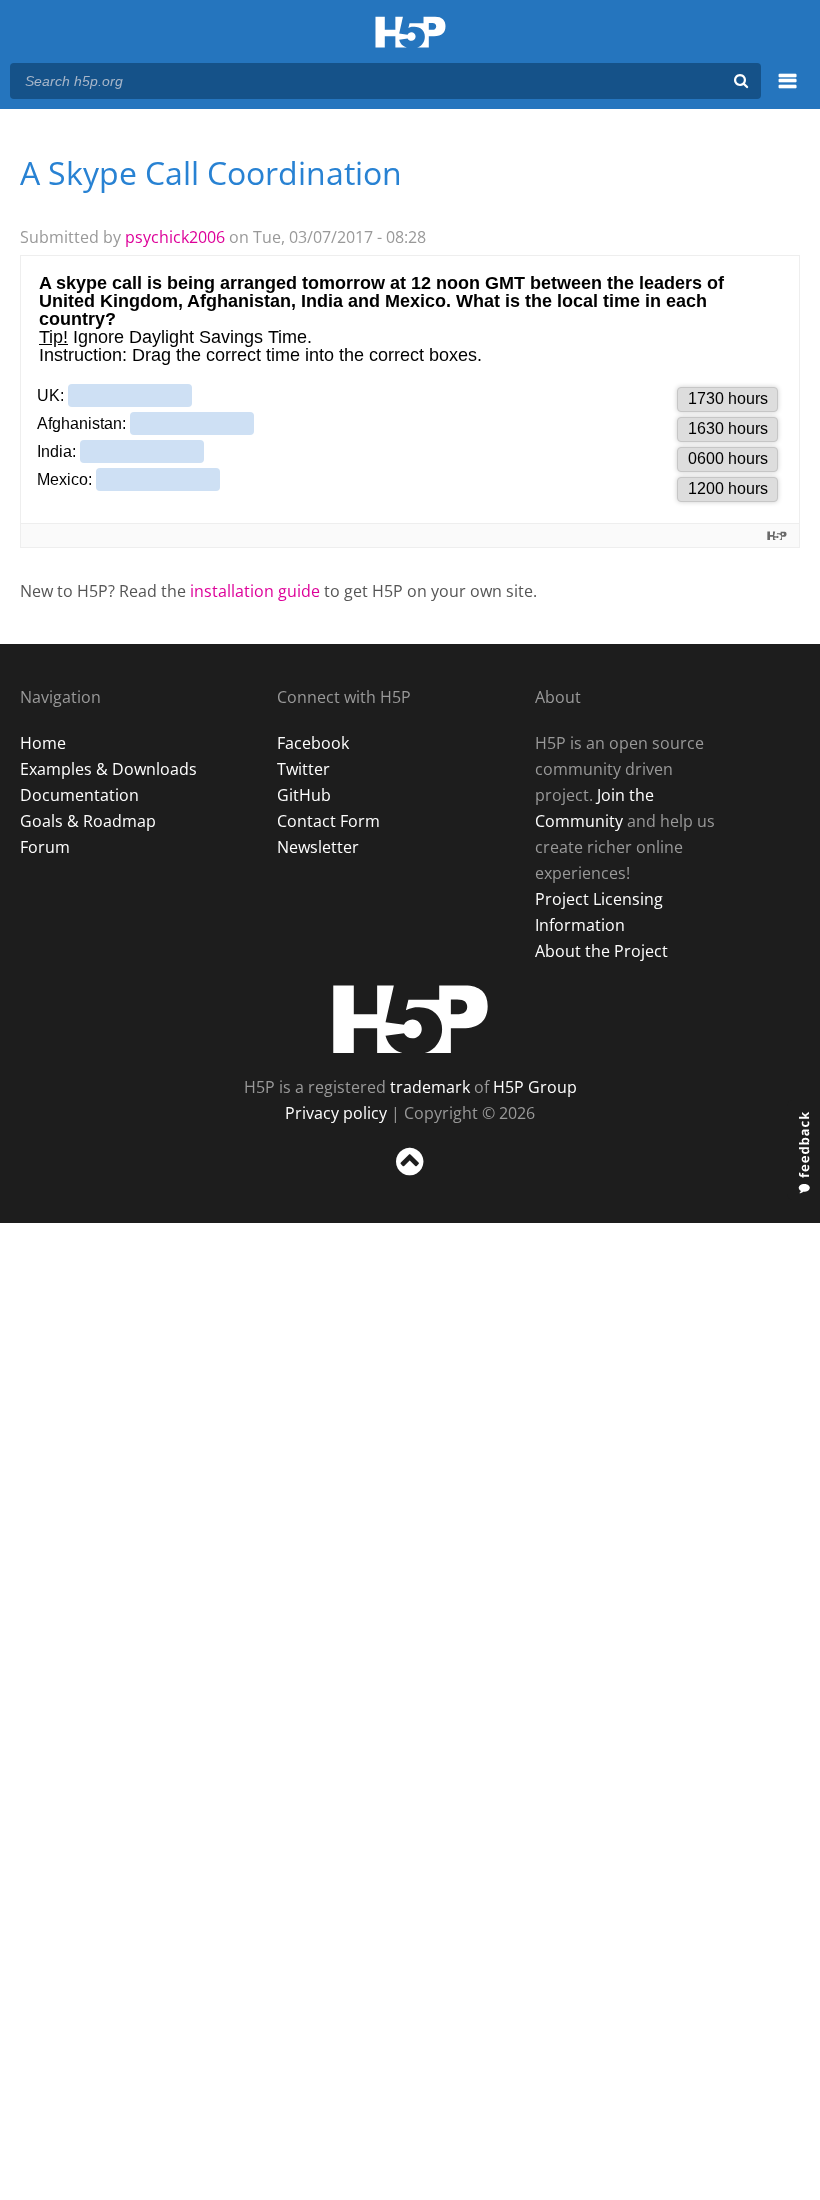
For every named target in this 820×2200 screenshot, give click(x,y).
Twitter (303, 769)
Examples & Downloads (108, 769)
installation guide (255, 591)
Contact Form (328, 821)
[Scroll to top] (410, 1179)
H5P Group (535, 1087)
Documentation (79, 795)
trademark (430, 1087)
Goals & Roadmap (88, 821)
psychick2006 (175, 237)
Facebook (313, 743)
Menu (787, 92)
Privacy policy (336, 1113)
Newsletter (318, 847)
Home (43, 743)
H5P (410, 1019)
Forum (45, 847)
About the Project (601, 951)
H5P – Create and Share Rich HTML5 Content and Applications (410, 33)
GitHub (304, 795)
